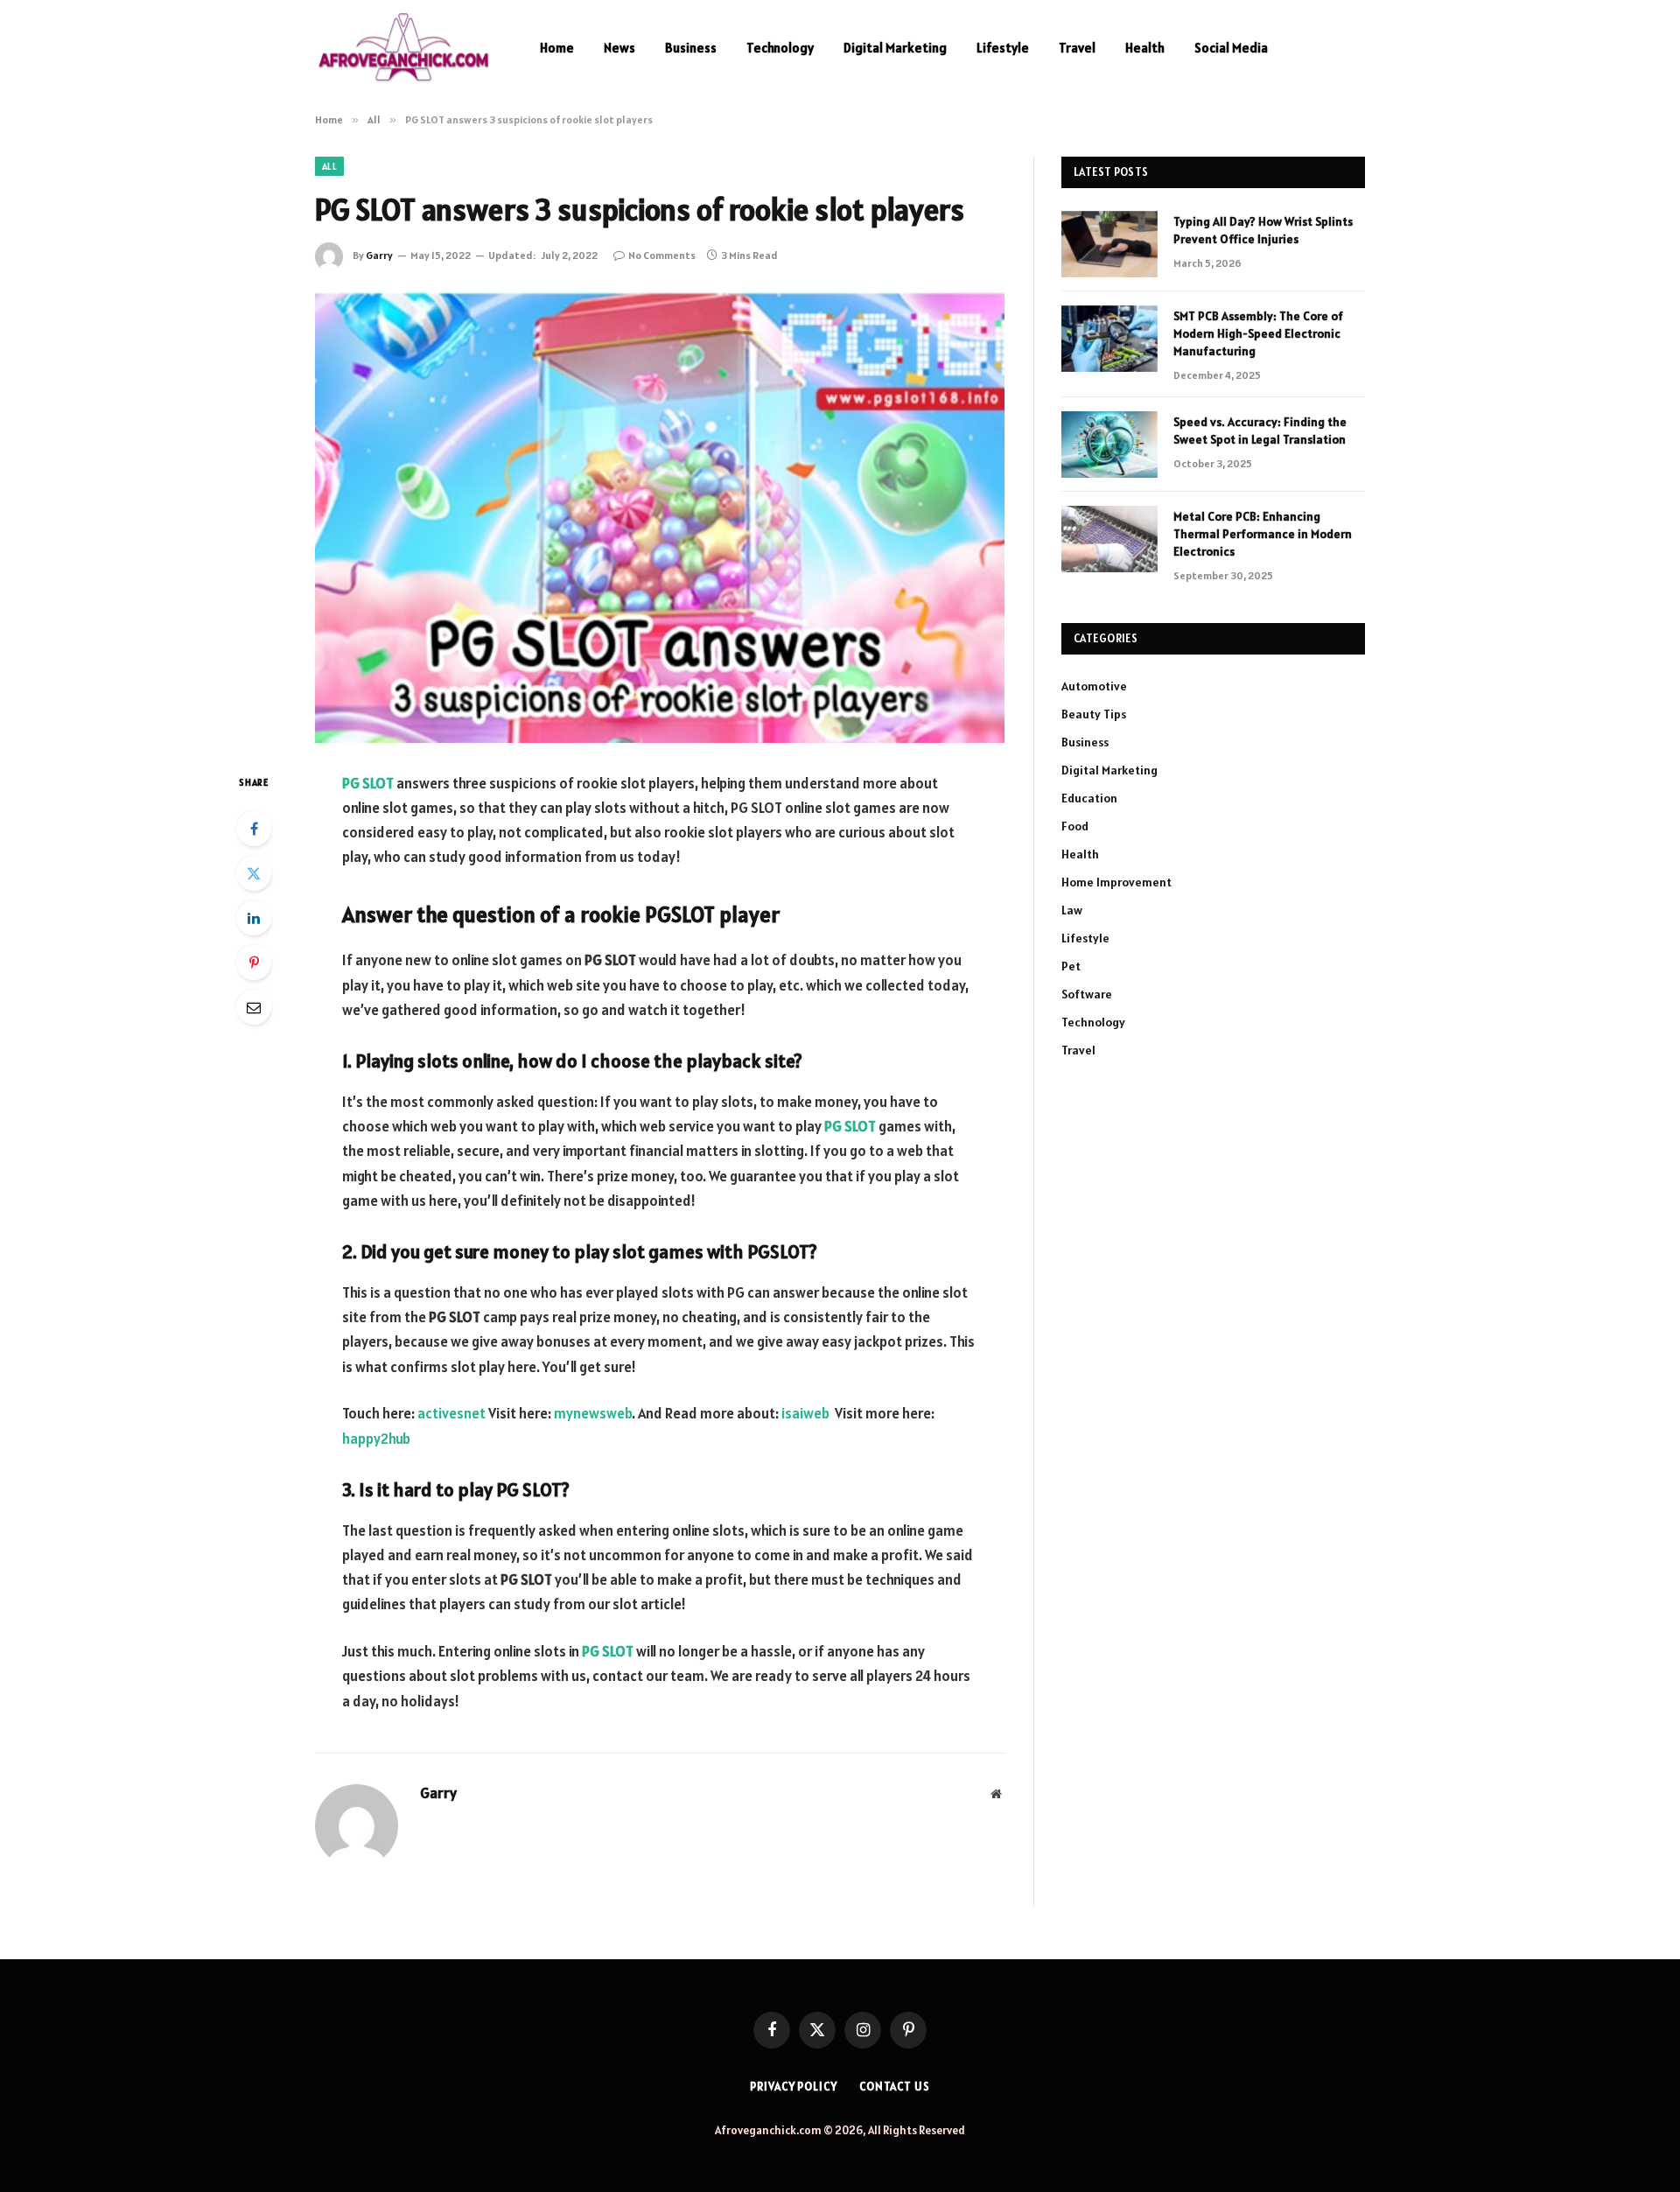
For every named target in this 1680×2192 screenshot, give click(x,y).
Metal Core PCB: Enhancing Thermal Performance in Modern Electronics (1263, 534)
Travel (1077, 48)
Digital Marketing (895, 48)
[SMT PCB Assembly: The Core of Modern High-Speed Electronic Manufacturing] (1109, 339)
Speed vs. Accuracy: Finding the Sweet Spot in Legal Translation (1260, 431)
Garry (379, 255)
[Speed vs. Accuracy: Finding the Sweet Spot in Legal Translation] (1109, 445)
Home (557, 48)
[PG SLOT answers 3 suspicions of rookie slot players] (660, 518)
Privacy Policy (794, 2087)
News (619, 48)
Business (691, 48)
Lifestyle (1003, 48)
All (329, 166)
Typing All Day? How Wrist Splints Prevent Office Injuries (1263, 230)
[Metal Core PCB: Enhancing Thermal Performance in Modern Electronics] (1109, 539)
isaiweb (805, 1413)
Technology (780, 48)
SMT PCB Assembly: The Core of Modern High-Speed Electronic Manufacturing (1258, 333)
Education (1089, 798)
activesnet (451, 1413)
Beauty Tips (1094, 714)
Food (1075, 826)
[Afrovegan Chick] (405, 48)
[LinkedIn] (254, 918)
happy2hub (376, 1439)
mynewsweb (591, 1413)
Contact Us (895, 2087)
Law (1072, 910)
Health (1145, 48)
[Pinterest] (254, 963)
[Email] (254, 1007)
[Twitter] (254, 873)
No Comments (662, 255)
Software (1087, 994)
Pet (1071, 966)
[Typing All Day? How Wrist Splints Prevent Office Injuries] (1109, 244)
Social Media (1231, 48)
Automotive (1094, 686)
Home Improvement (1116, 882)
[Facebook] (254, 829)
